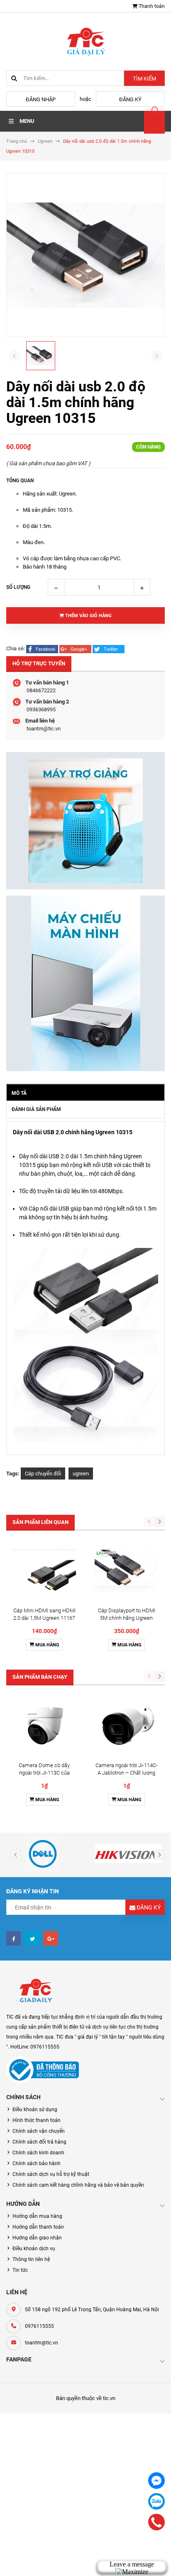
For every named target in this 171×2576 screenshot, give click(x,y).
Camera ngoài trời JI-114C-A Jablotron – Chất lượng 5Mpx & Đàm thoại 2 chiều (127, 1773)
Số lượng (18, 587)
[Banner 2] (85, 983)
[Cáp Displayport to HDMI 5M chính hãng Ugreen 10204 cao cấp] (126, 1571)
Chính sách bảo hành (37, 2163)
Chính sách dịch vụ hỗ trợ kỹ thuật (51, 2174)
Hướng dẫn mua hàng (37, 2216)
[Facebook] (156, 2481)
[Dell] (43, 1854)
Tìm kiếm (144, 79)
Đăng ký (130, 99)
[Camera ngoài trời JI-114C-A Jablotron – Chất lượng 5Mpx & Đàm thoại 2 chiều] (126, 1726)
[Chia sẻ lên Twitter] (109, 648)
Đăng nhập (41, 99)
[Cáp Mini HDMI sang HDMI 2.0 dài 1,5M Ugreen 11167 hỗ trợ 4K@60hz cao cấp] (44, 1571)
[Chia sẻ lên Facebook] (43, 648)
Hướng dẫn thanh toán (38, 2227)
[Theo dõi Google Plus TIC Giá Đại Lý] (51, 1938)
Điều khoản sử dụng (35, 2110)
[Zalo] (156, 2501)
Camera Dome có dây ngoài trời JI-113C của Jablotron (44, 1773)
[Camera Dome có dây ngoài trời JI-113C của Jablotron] (44, 1726)
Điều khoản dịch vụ (34, 2249)
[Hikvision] (128, 1854)
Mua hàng (47, 1645)
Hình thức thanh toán (37, 2120)
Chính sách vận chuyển (39, 2131)
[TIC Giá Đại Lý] (35, 1991)
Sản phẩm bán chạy (40, 1677)
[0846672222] (157, 2522)
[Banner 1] (85, 821)
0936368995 (41, 709)
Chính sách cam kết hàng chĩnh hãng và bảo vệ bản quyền (78, 2185)
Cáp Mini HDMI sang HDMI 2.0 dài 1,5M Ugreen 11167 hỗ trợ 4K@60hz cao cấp (44, 1618)
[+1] (76, 648)
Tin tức (20, 2270)
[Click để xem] (85, 255)
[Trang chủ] (85, 41)
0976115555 (39, 2326)
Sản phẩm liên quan (40, 1522)
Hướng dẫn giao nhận (37, 2238)
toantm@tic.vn (44, 729)
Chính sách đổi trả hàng (39, 2142)
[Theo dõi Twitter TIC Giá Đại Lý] (32, 1938)
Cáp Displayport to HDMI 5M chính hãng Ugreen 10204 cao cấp (127, 1618)
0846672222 (41, 690)
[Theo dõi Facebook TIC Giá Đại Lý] (13, 1938)
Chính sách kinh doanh (38, 2153)
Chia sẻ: (16, 648)
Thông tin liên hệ (31, 2259)
